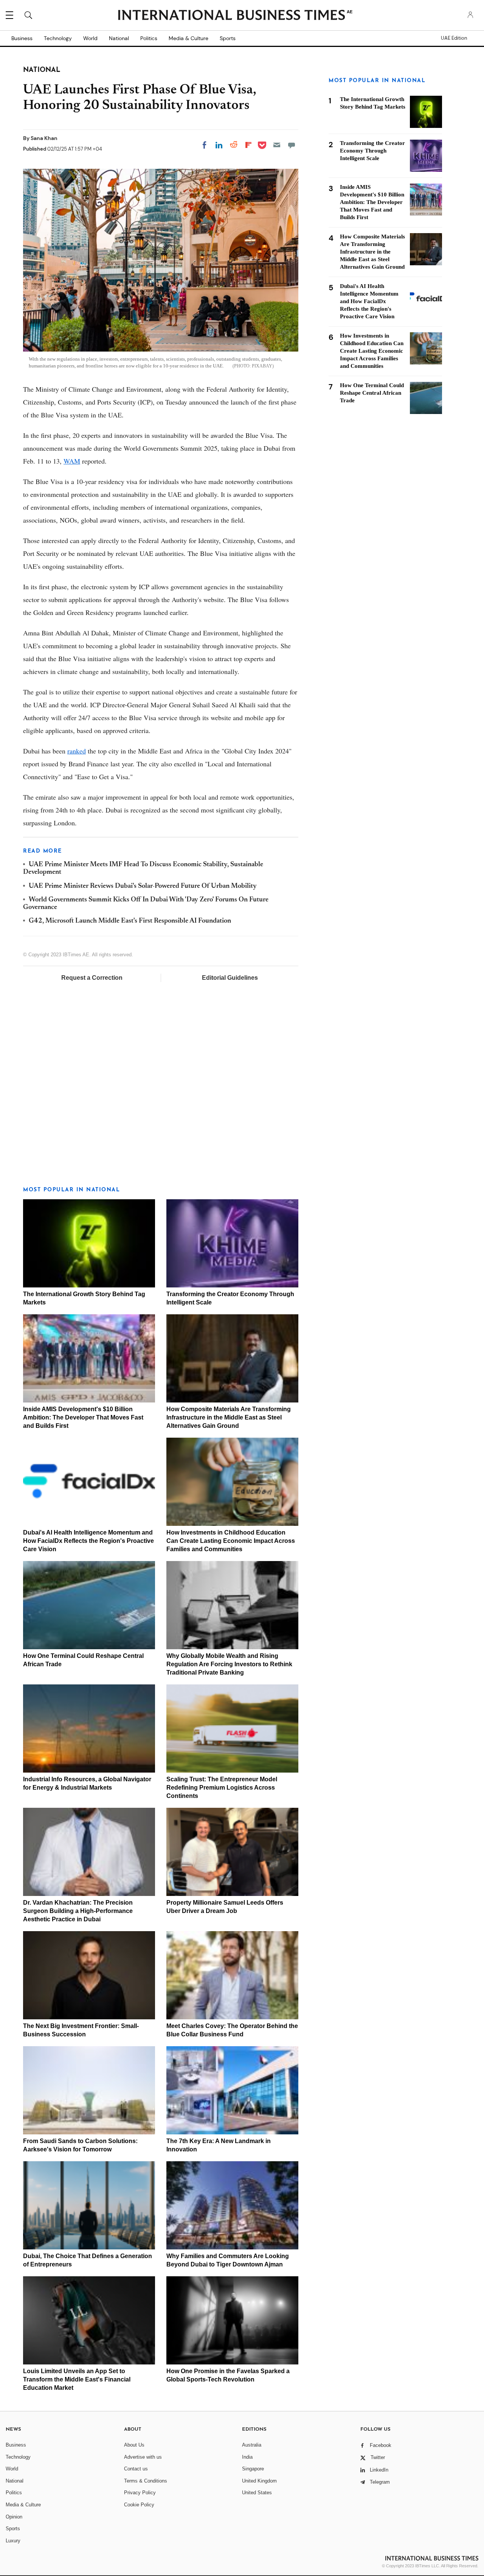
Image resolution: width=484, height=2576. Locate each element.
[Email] (277, 145)
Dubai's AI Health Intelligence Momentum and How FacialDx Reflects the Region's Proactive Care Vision (88, 1541)
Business (22, 38)
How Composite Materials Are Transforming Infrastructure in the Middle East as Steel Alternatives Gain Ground (229, 1417)
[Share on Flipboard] (248, 145)
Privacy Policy (140, 2493)
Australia (252, 2445)
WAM (72, 461)
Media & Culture (188, 38)
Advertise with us (143, 2457)
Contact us (136, 2469)
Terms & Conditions (146, 2481)
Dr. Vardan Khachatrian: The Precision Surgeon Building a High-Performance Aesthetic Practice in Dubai (78, 1911)
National (119, 38)
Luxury (13, 2541)
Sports (228, 38)
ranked (77, 751)
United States (257, 2493)
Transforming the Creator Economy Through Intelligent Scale (372, 151)
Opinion (14, 2517)
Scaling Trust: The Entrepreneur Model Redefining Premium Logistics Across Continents (222, 1788)
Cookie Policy (139, 2505)
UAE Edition (454, 38)
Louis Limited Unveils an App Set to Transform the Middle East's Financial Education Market (77, 2379)
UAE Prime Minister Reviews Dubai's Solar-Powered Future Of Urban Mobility (143, 886)
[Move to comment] (292, 145)
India (247, 2457)
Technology (58, 38)
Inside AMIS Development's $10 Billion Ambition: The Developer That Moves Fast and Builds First (83, 1417)
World (90, 38)
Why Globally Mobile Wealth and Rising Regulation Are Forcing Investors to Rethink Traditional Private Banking (229, 1664)
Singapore (253, 2469)
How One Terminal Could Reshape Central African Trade (372, 393)
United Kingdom (259, 2481)
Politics (149, 38)
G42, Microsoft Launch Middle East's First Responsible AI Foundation (130, 921)
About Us (134, 2445)
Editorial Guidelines (230, 978)
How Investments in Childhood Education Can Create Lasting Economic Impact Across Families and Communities (231, 1541)
